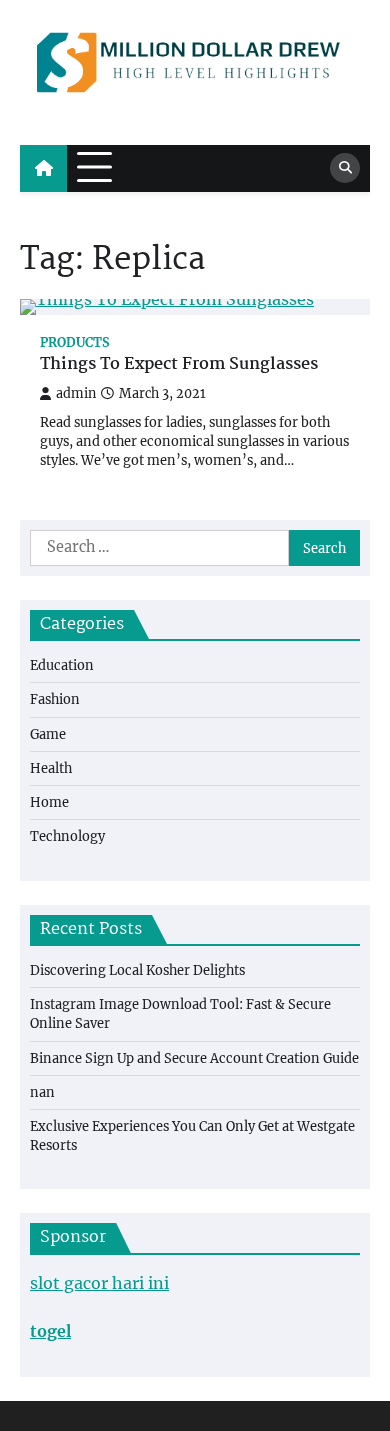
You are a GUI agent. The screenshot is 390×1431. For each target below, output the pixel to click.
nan (42, 1092)
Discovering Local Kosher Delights (137, 970)
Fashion (55, 699)
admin (76, 393)
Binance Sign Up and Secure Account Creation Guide (194, 1058)
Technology (67, 836)
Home (49, 802)
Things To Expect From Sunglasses (179, 365)
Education (62, 665)
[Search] (345, 168)
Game (48, 734)
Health (51, 768)
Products (75, 342)
